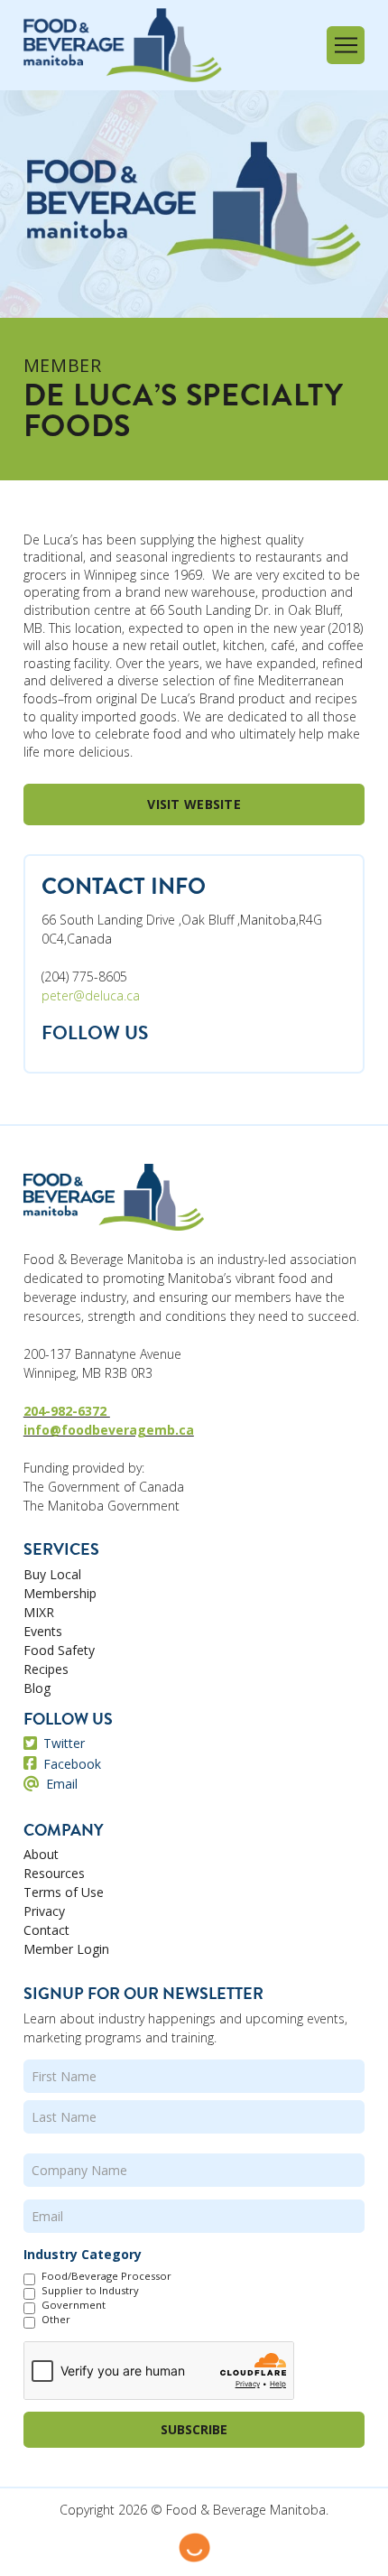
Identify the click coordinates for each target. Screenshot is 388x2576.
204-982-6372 (67, 1411)
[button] (346, 45)
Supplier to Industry (90, 2291)
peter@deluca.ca (91, 995)
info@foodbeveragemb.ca (109, 1430)
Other (56, 2320)
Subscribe (194, 2429)
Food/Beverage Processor (106, 2276)
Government (74, 2305)
